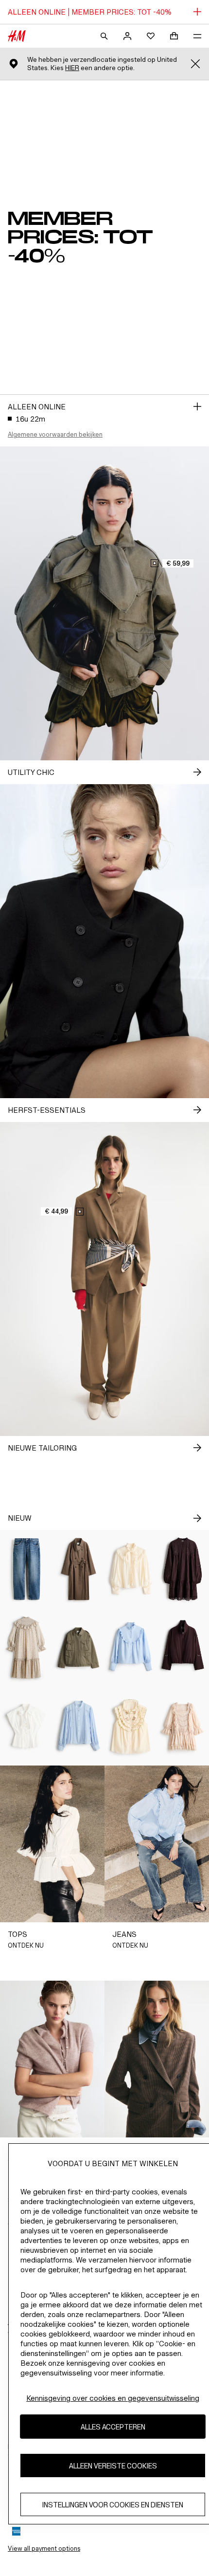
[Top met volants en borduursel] (131, 1726)
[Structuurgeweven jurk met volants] (26, 1647)
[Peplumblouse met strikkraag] (26, 1726)
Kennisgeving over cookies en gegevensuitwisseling (113, 2398)
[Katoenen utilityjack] (79, 1647)
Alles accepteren (113, 2427)
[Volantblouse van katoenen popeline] (131, 1647)
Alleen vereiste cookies (113, 2466)
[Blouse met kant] (79, 1726)
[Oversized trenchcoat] (79, 1569)
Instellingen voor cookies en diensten (113, 2505)
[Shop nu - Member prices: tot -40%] (197, 406)
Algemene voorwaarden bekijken (55, 434)
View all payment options (44, 2548)
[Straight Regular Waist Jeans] (26, 1569)
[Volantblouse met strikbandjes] (131, 1569)
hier (72, 68)
